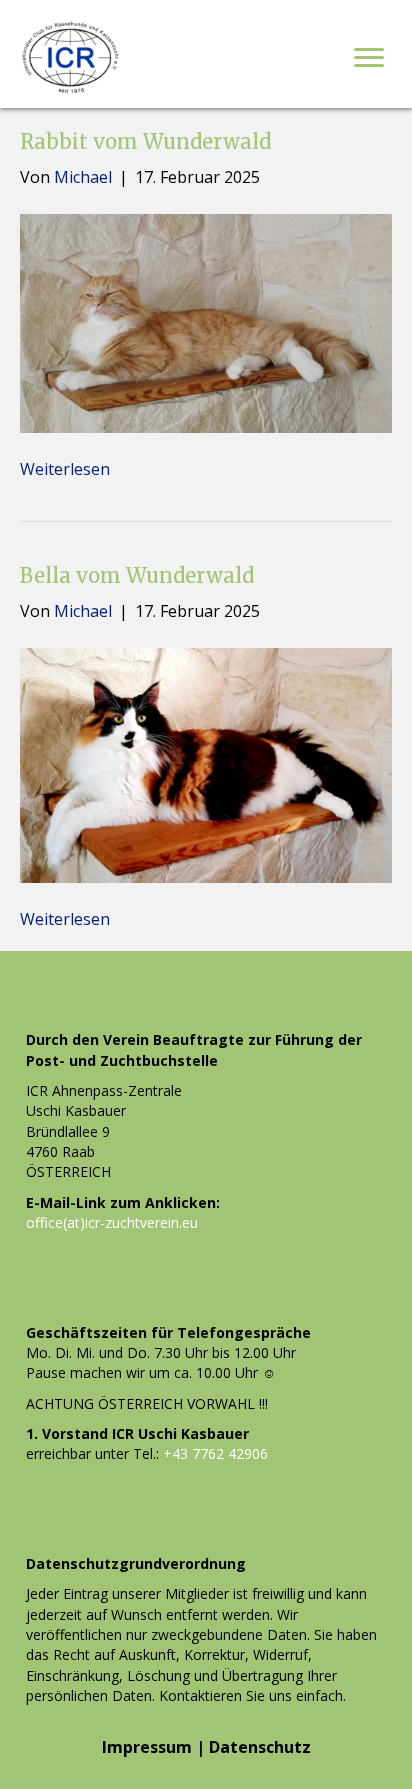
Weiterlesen (65, 469)
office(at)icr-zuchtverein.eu (112, 1222)
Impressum (147, 1747)
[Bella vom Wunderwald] (206, 764)
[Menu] (369, 58)
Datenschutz (260, 1747)
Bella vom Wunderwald (137, 575)
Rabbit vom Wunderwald (145, 141)
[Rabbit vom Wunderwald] (206, 322)
